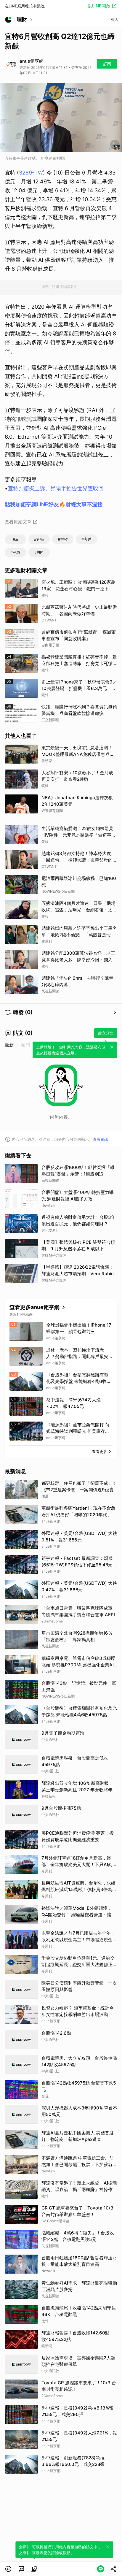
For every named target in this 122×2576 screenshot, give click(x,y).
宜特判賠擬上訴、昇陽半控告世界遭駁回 (56, 488)
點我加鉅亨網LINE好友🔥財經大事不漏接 (54, 504)
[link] (21, 2569)
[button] (8, 2569)
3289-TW (31, 173)
